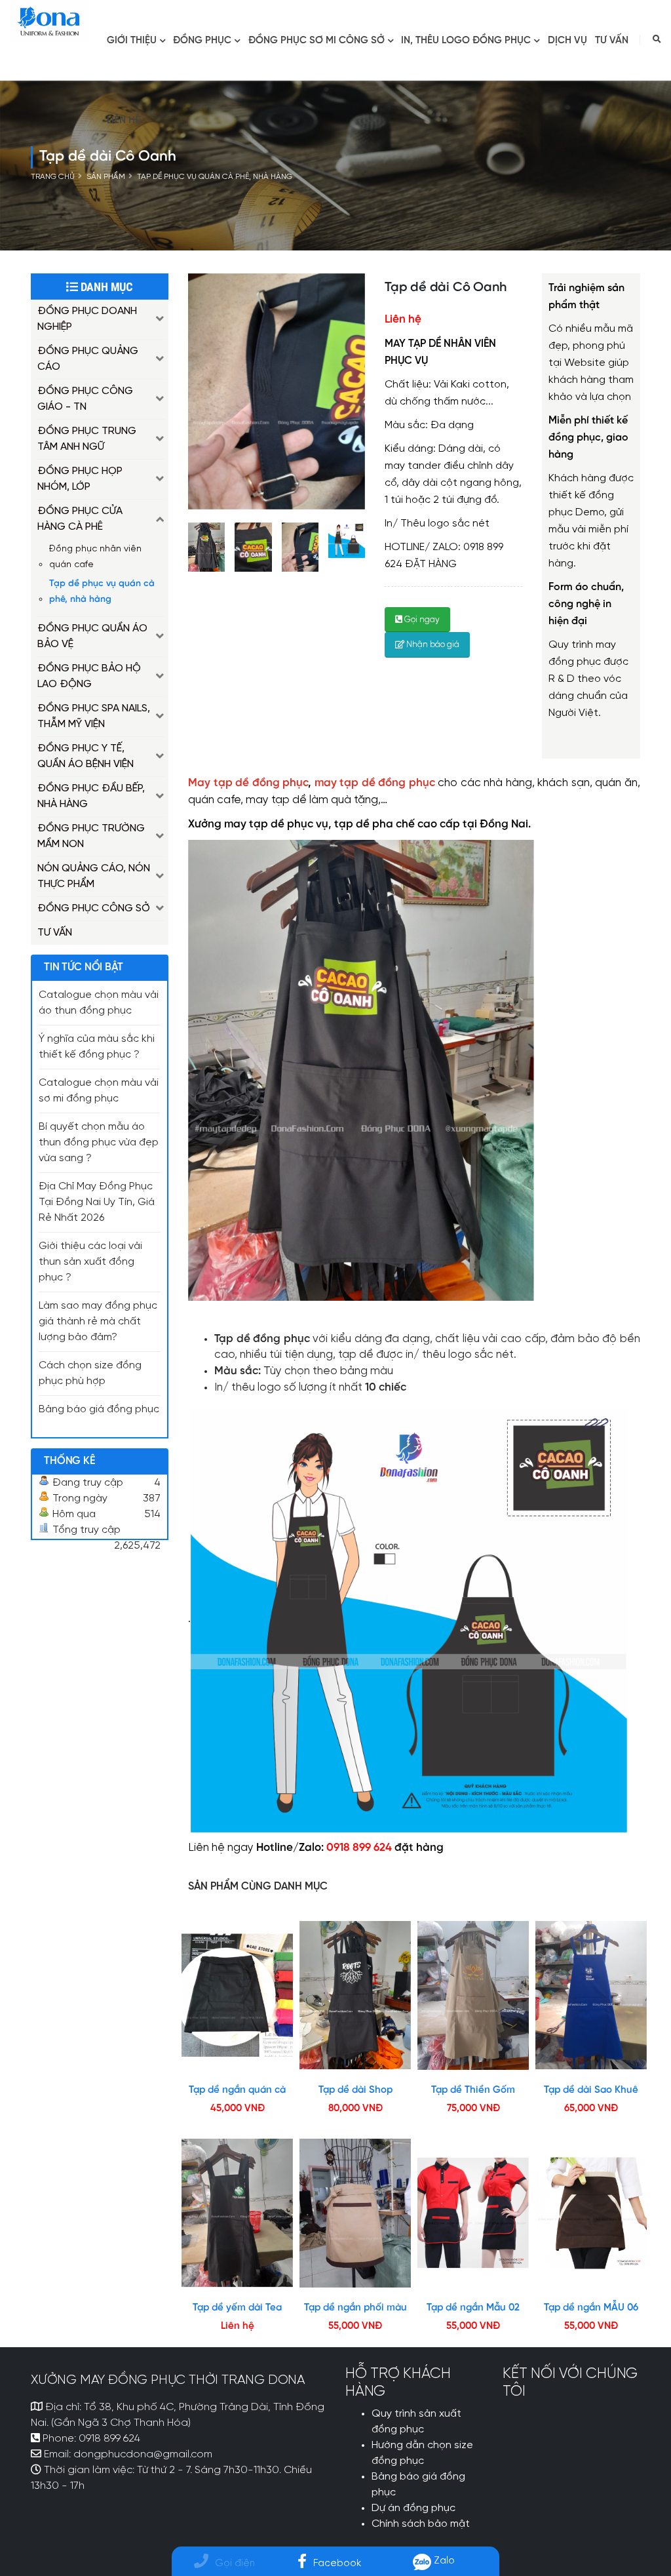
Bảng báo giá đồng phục (99, 1410)
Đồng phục (202, 41)
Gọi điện (235, 2563)
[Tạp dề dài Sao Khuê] (591, 1995)
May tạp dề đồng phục (248, 783)
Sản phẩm (106, 177)
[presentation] (188, 391)
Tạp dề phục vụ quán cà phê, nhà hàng (215, 177)
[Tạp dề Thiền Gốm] (473, 1995)
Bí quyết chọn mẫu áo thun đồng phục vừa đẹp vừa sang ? (99, 1143)
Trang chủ (53, 177)
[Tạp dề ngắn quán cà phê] (237, 1995)
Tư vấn (612, 41)
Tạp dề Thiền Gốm (473, 2090)
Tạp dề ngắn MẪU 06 (591, 2308)
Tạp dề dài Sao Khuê (591, 2090)
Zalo (443, 2561)
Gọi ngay (421, 620)
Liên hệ (124, 121)
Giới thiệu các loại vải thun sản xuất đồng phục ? (90, 1262)
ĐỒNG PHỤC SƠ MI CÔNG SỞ (316, 41)
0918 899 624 (109, 2439)
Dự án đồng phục (413, 2508)
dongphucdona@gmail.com (143, 2455)
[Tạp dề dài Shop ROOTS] (355, 1995)
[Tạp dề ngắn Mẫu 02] (473, 2213)
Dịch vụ (567, 41)
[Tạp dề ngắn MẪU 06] (591, 2213)
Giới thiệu (132, 41)
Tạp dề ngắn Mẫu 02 (473, 2308)
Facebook (337, 2563)
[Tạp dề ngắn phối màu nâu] (355, 2213)
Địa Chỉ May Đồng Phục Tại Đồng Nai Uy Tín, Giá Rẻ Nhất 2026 (97, 1202)
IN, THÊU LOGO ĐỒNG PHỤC (466, 41)
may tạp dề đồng (362, 783)
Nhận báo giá (432, 645)
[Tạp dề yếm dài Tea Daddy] (237, 2213)
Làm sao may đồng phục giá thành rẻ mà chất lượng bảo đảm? (98, 1322)
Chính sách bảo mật (421, 2524)
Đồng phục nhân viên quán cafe (95, 557)
